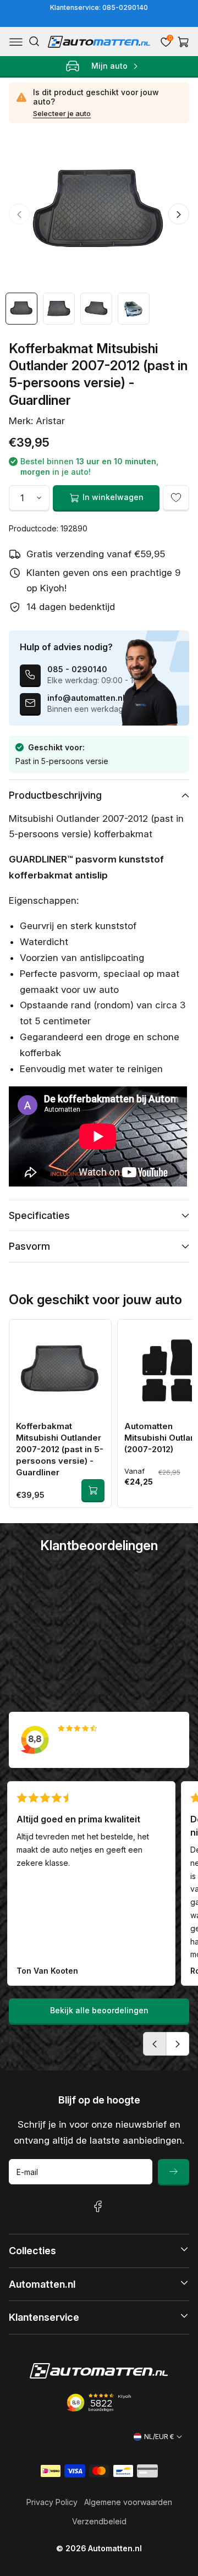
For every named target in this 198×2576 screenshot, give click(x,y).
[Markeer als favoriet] (176, 498)
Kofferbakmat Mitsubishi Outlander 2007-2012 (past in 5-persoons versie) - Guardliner (60, 1449)
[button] (16, 42)
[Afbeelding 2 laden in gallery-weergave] (59, 309)
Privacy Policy (52, 2502)
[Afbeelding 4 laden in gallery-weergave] (134, 309)
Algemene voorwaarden (128, 2502)
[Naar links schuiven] (19, 214)
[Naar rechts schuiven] (179, 214)
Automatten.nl (115, 2548)
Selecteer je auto (62, 113)
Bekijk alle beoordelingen (99, 2010)
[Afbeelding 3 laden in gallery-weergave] (96, 309)
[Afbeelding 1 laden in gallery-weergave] (21, 309)
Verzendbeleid (99, 2521)
